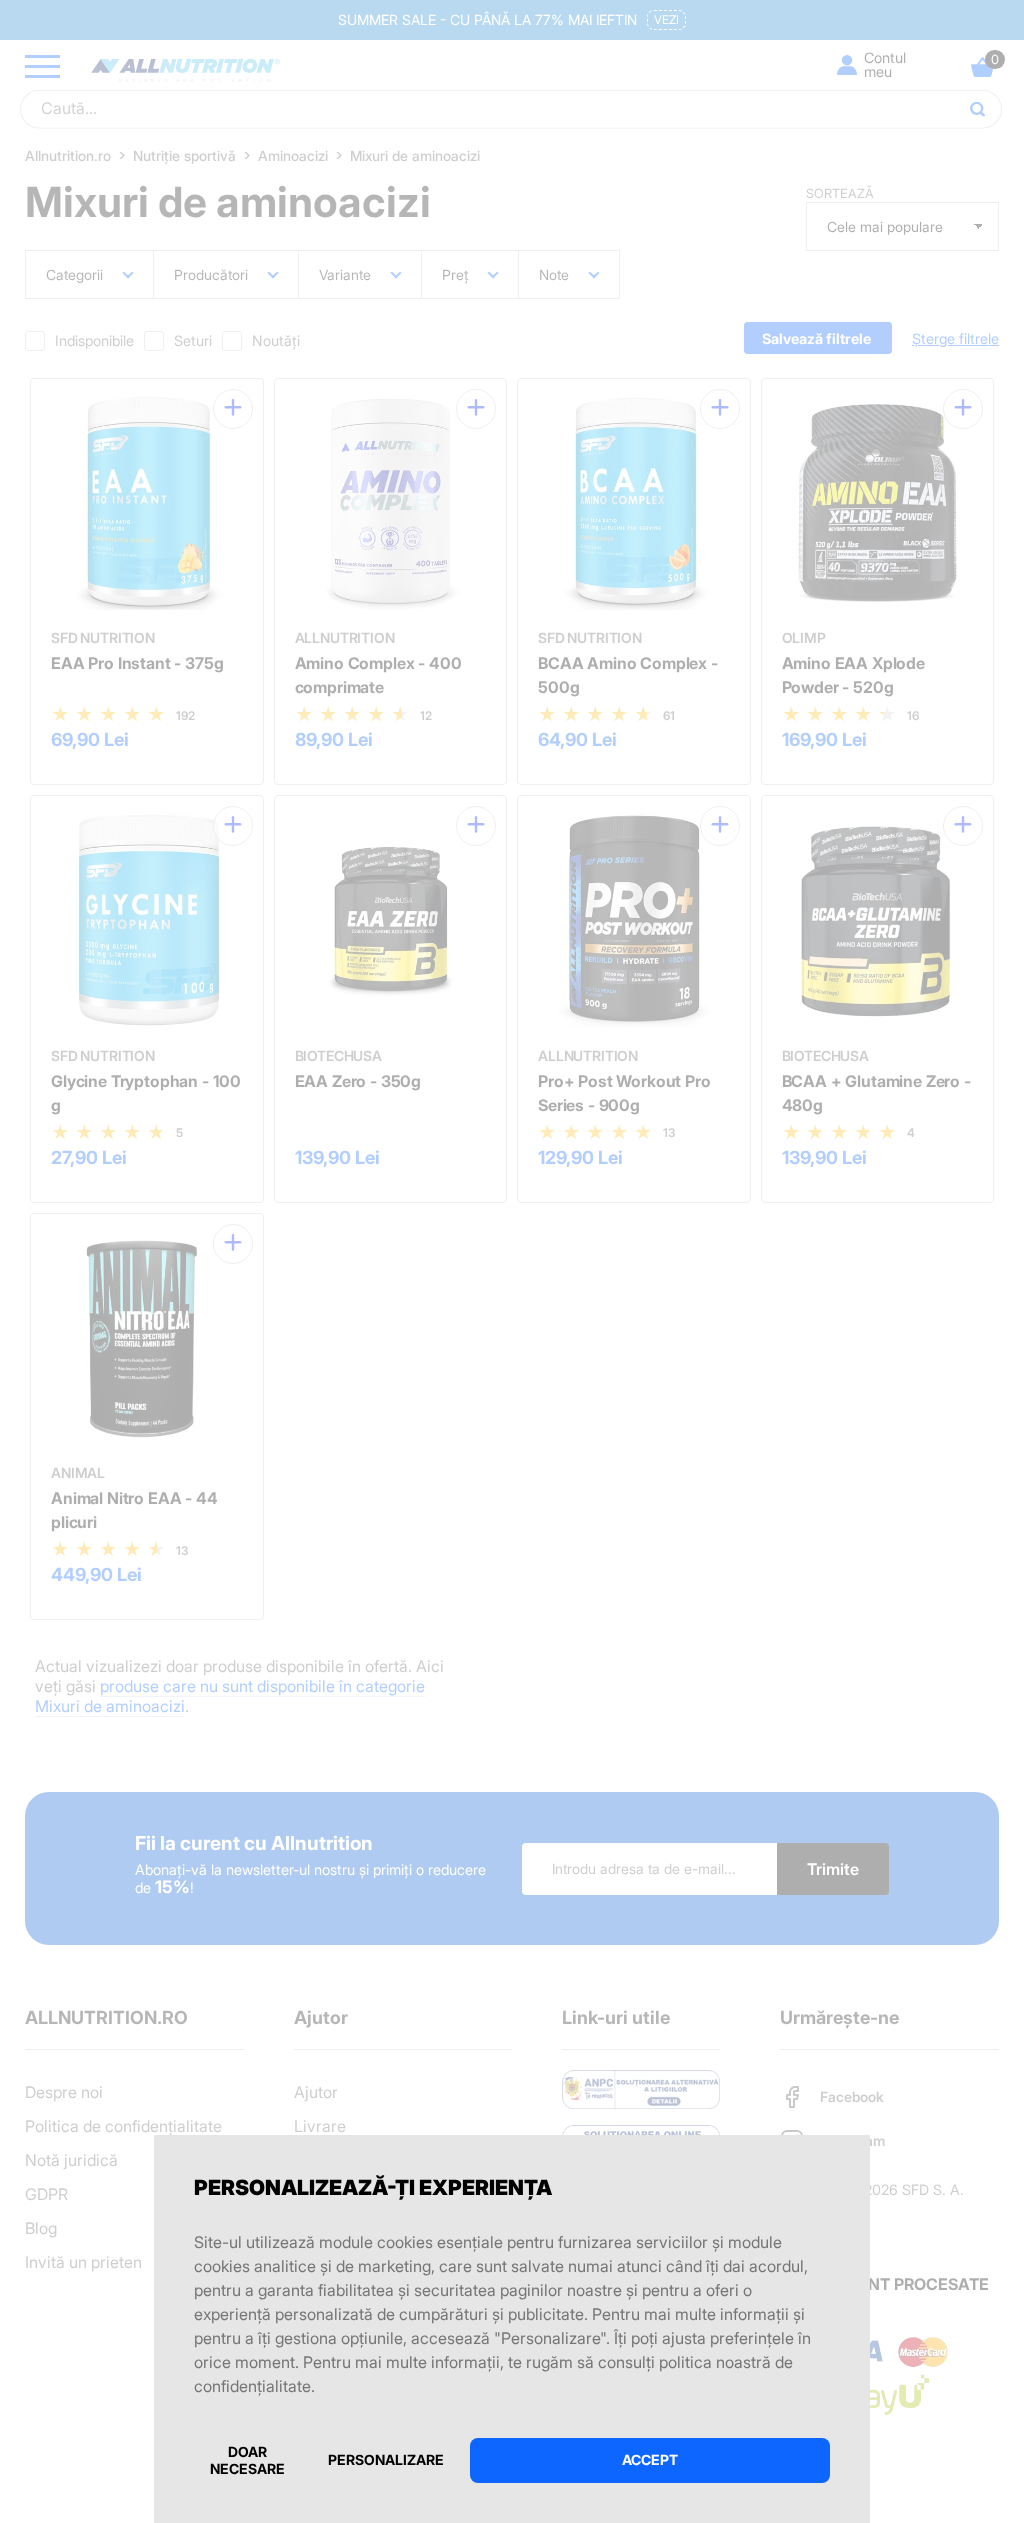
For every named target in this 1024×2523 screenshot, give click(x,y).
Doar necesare (247, 2460)
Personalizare (386, 2459)
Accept (650, 2459)
